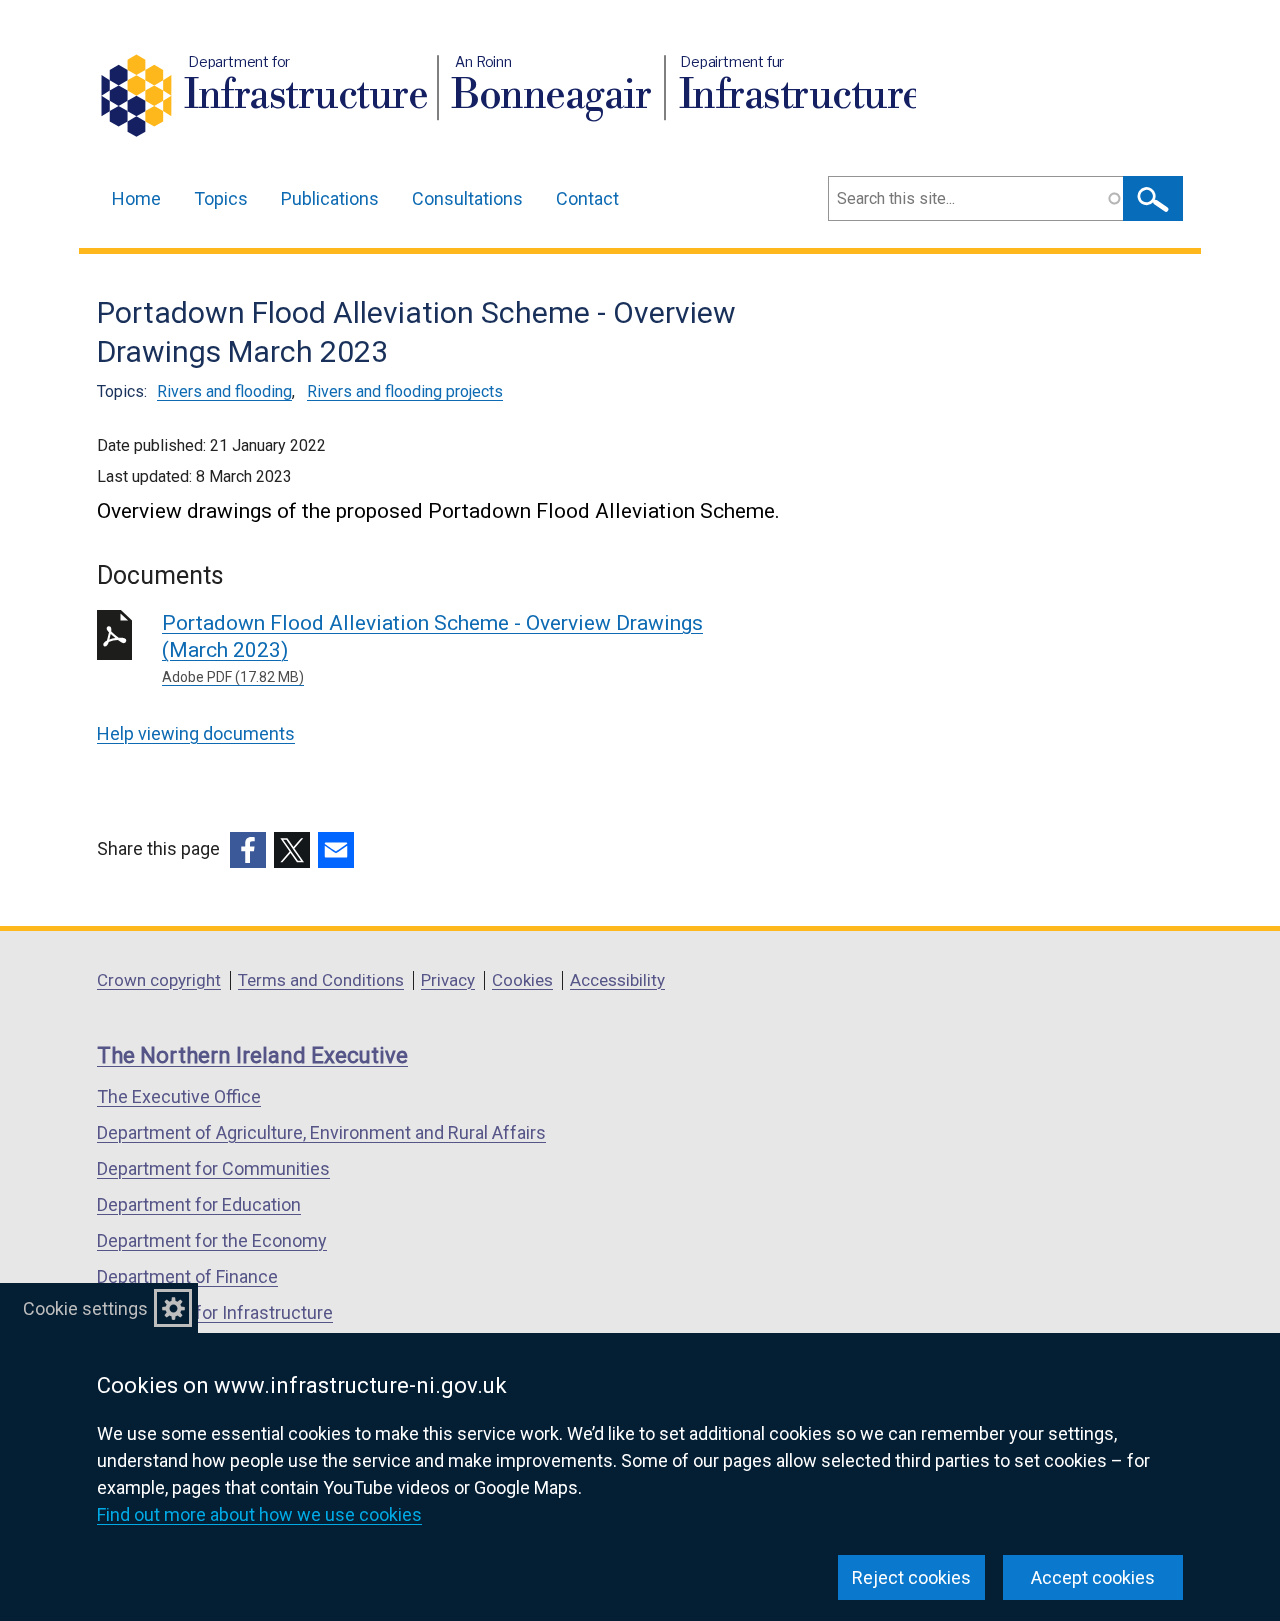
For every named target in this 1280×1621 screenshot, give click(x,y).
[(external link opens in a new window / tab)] (248, 850)
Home (136, 198)
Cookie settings (85, 1308)
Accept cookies (1093, 1577)
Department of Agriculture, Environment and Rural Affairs (321, 1132)
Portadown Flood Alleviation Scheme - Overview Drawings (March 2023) (432, 648)
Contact (587, 198)
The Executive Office (179, 1096)
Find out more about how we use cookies (259, 1514)
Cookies (522, 980)
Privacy (448, 980)
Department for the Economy (212, 1240)
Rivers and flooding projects (405, 391)
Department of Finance (187, 1276)
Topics (221, 198)
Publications (330, 198)
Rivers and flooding (224, 391)
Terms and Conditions (321, 980)
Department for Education (199, 1204)
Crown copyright (159, 980)
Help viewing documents (196, 733)
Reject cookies (911, 1577)
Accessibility (617, 980)
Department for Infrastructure (215, 1312)
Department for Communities (213, 1168)
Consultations (467, 198)
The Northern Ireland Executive (252, 1055)
